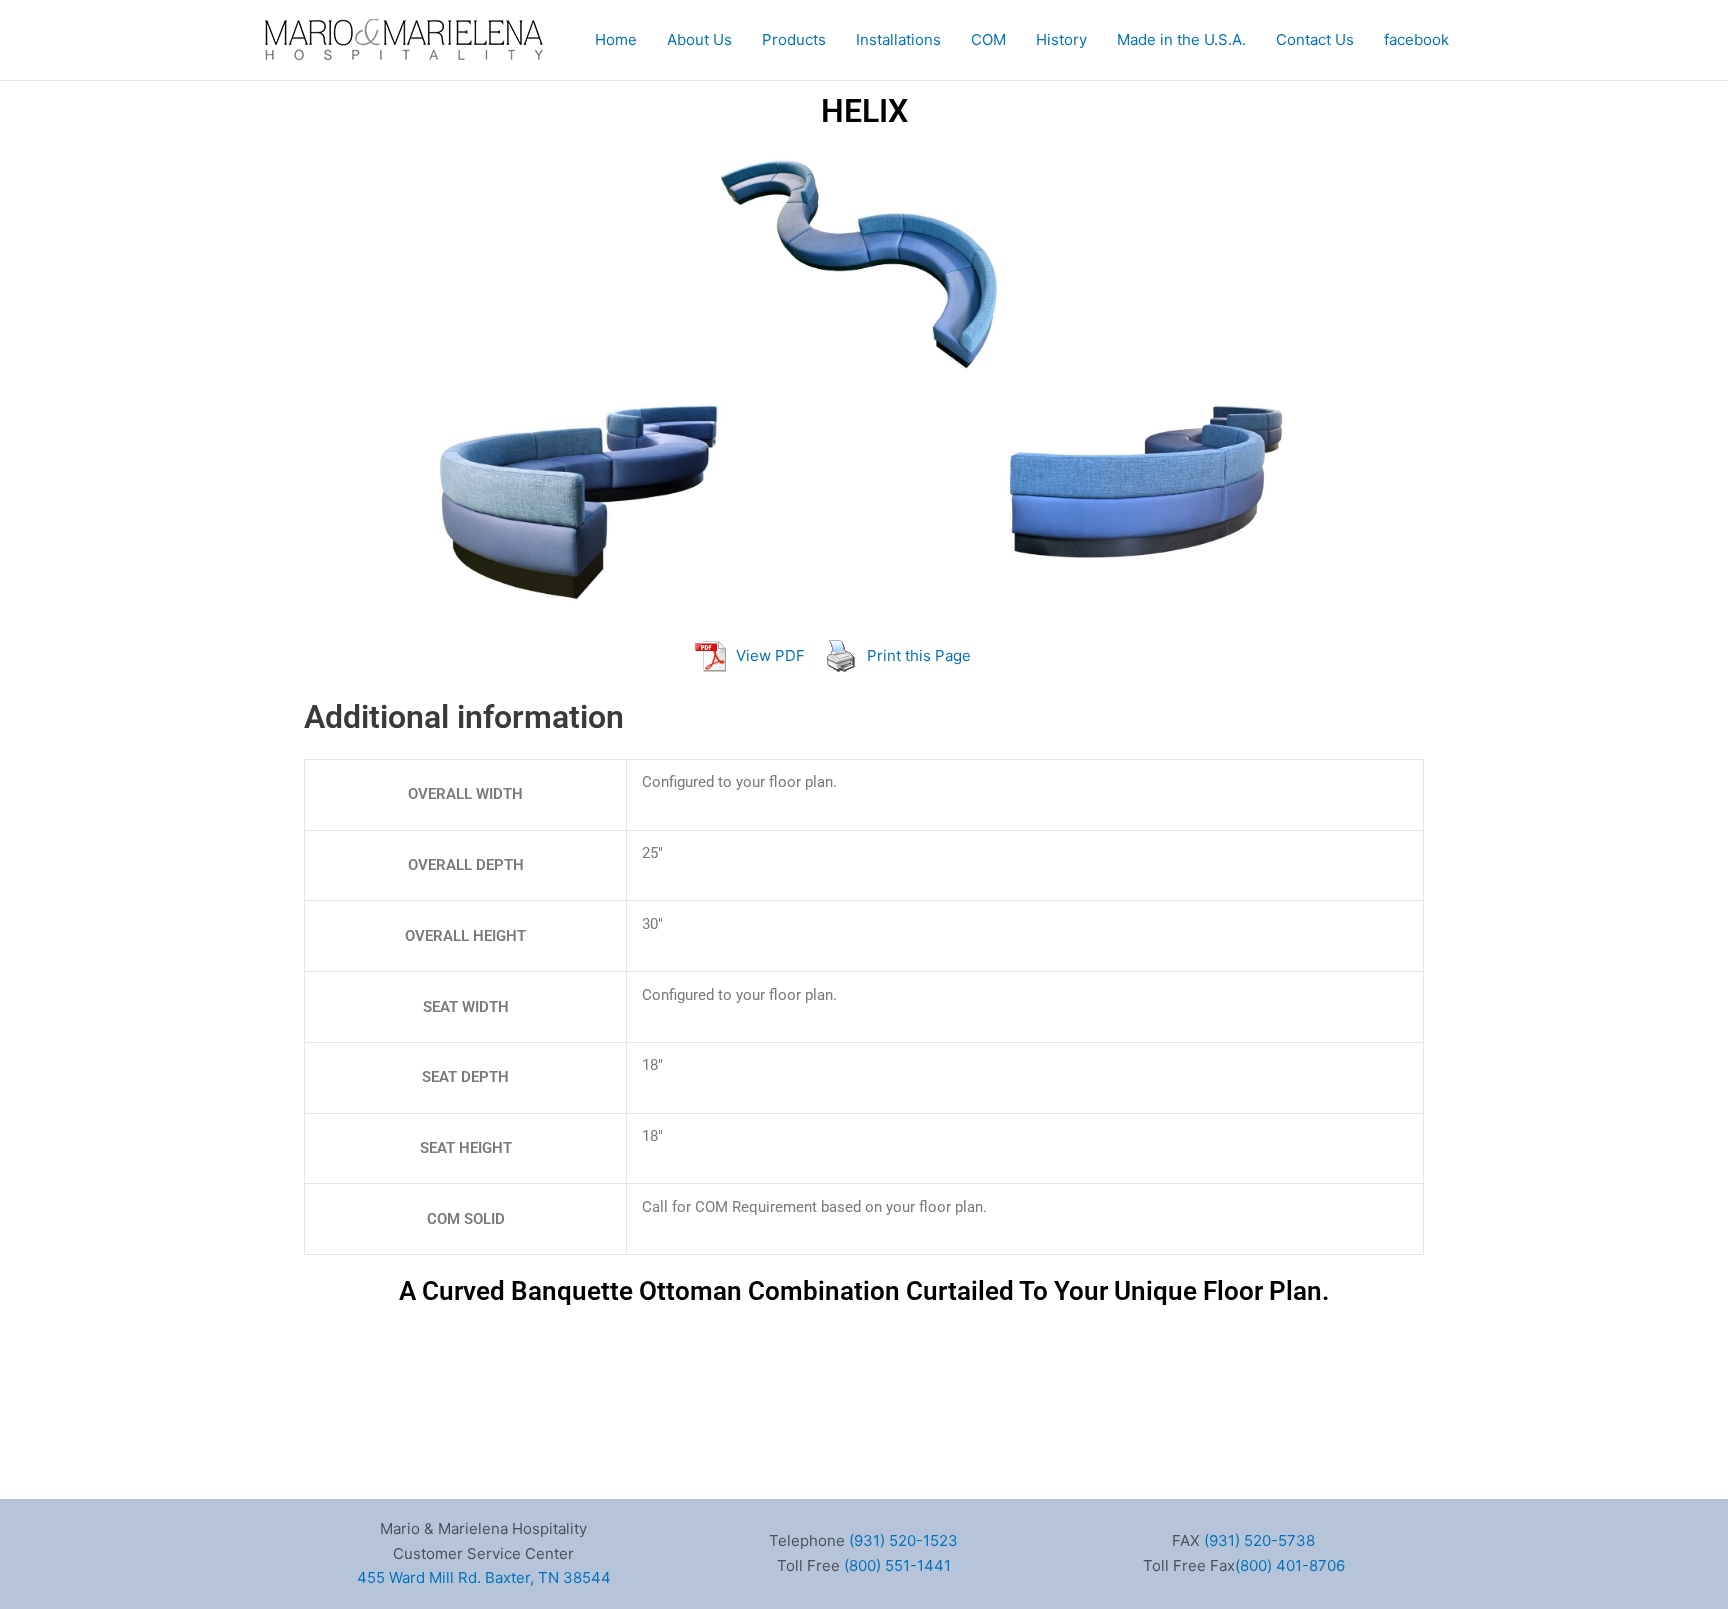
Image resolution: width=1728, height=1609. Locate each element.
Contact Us (1315, 39)
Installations (898, 39)
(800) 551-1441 (897, 1565)
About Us (699, 39)
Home (616, 39)
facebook (1416, 39)
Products (794, 39)
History (1061, 39)
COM (988, 39)
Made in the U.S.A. (1181, 39)
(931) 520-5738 (1259, 1540)
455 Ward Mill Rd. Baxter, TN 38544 (484, 1577)
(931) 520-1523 (903, 1540)
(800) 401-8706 (1290, 1565)
